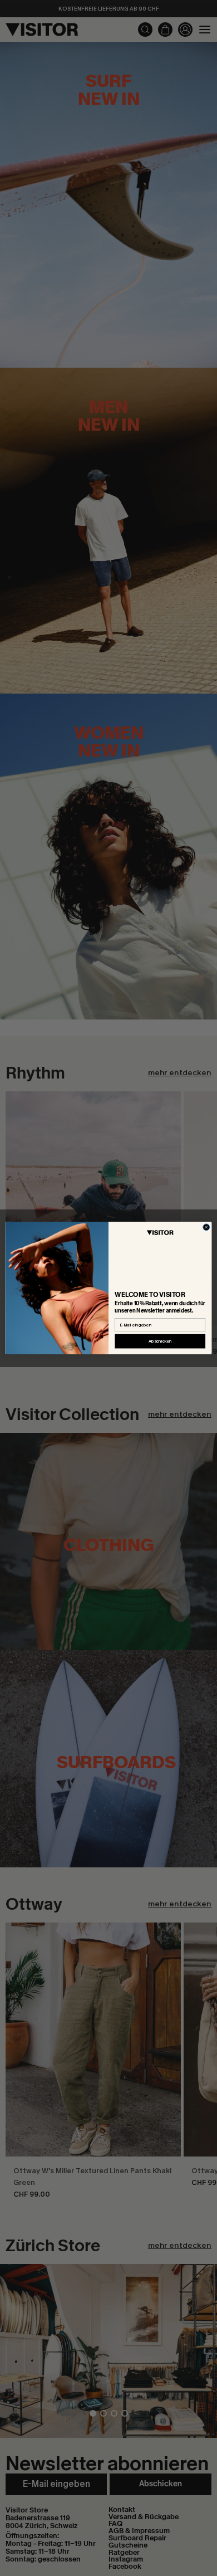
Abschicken (160, 1341)
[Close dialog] (206, 1227)
